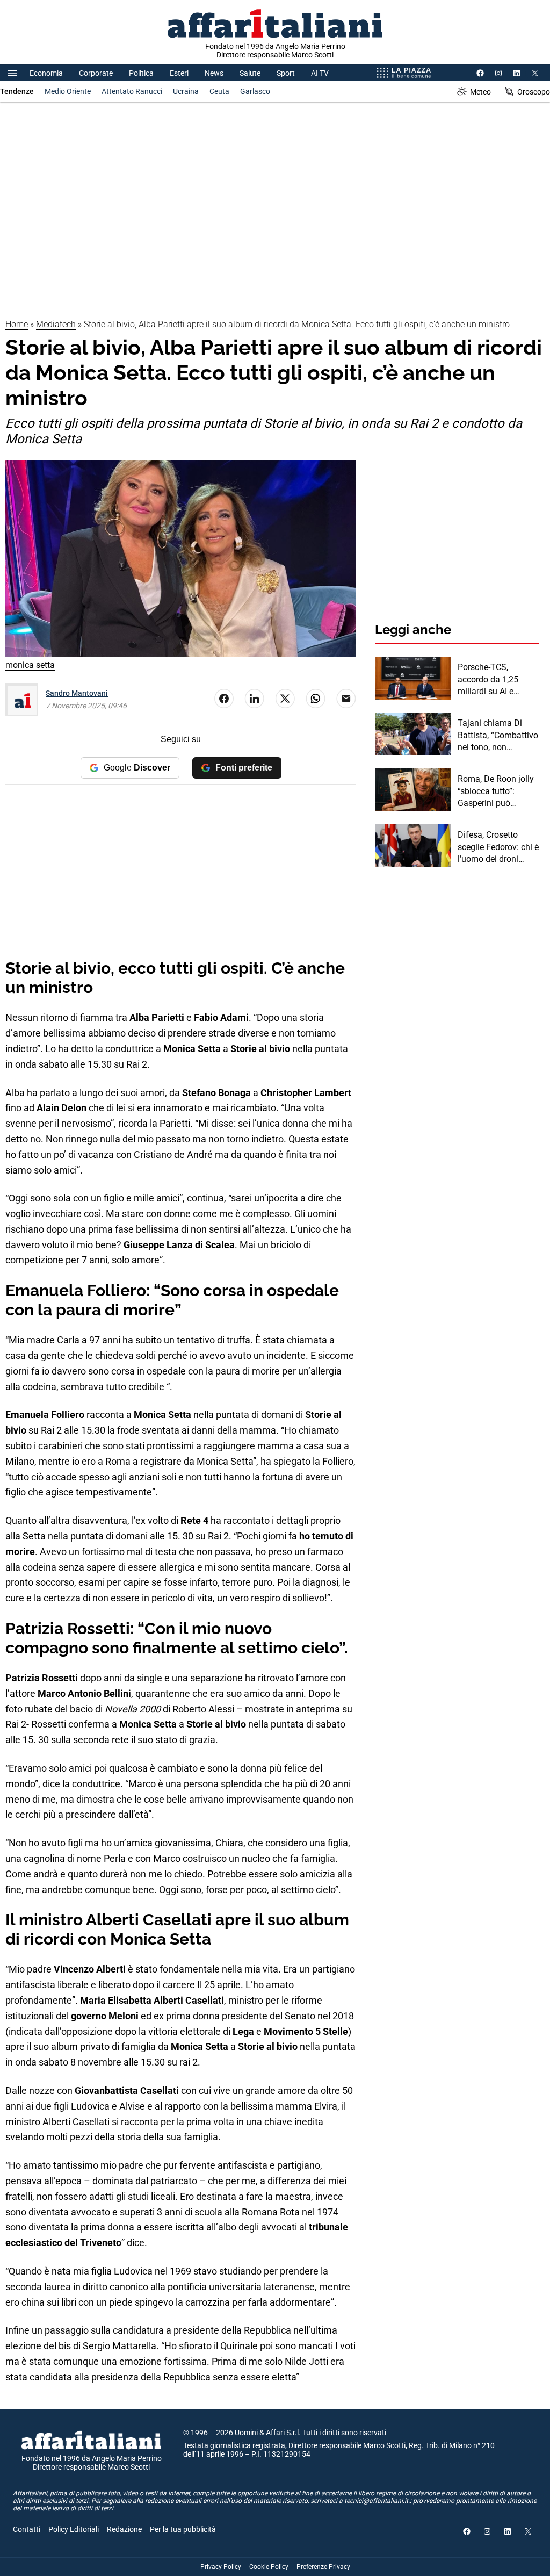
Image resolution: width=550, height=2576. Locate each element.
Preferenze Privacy (323, 2567)
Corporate (96, 73)
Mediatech (56, 324)
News (214, 73)
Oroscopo (534, 92)
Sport (286, 73)
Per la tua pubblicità (183, 2529)
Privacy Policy (221, 2567)
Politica (141, 73)
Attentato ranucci (132, 91)
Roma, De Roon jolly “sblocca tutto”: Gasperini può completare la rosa (496, 791)
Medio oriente (68, 91)
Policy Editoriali (74, 2529)
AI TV (320, 73)
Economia (46, 73)
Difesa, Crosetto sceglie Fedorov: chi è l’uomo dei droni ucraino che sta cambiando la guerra (498, 847)
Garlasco (255, 91)
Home (17, 324)
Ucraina (186, 91)
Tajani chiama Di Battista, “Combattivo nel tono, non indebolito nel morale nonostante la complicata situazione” (498, 736)
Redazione (124, 2529)
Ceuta (219, 91)
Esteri (179, 73)
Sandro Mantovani (77, 693)
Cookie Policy (269, 2567)
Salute (250, 73)
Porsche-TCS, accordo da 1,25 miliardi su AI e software (488, 680)
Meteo (480, 92)
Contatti (27, 2529)
